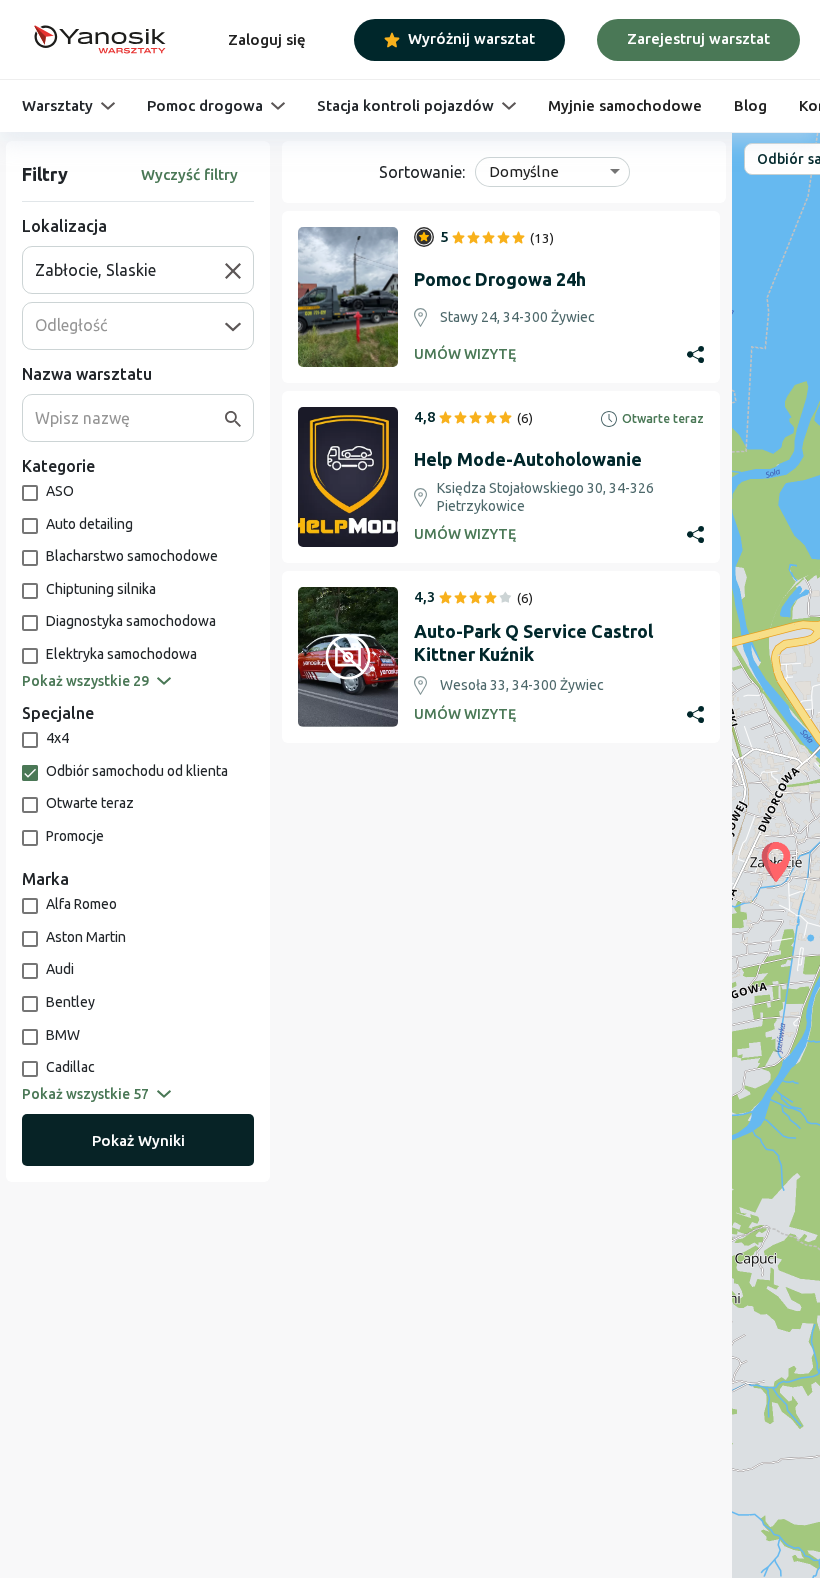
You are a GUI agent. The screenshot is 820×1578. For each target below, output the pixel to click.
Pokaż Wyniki (138, 1140)
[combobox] (130, 270)
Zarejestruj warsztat (698, 38)
